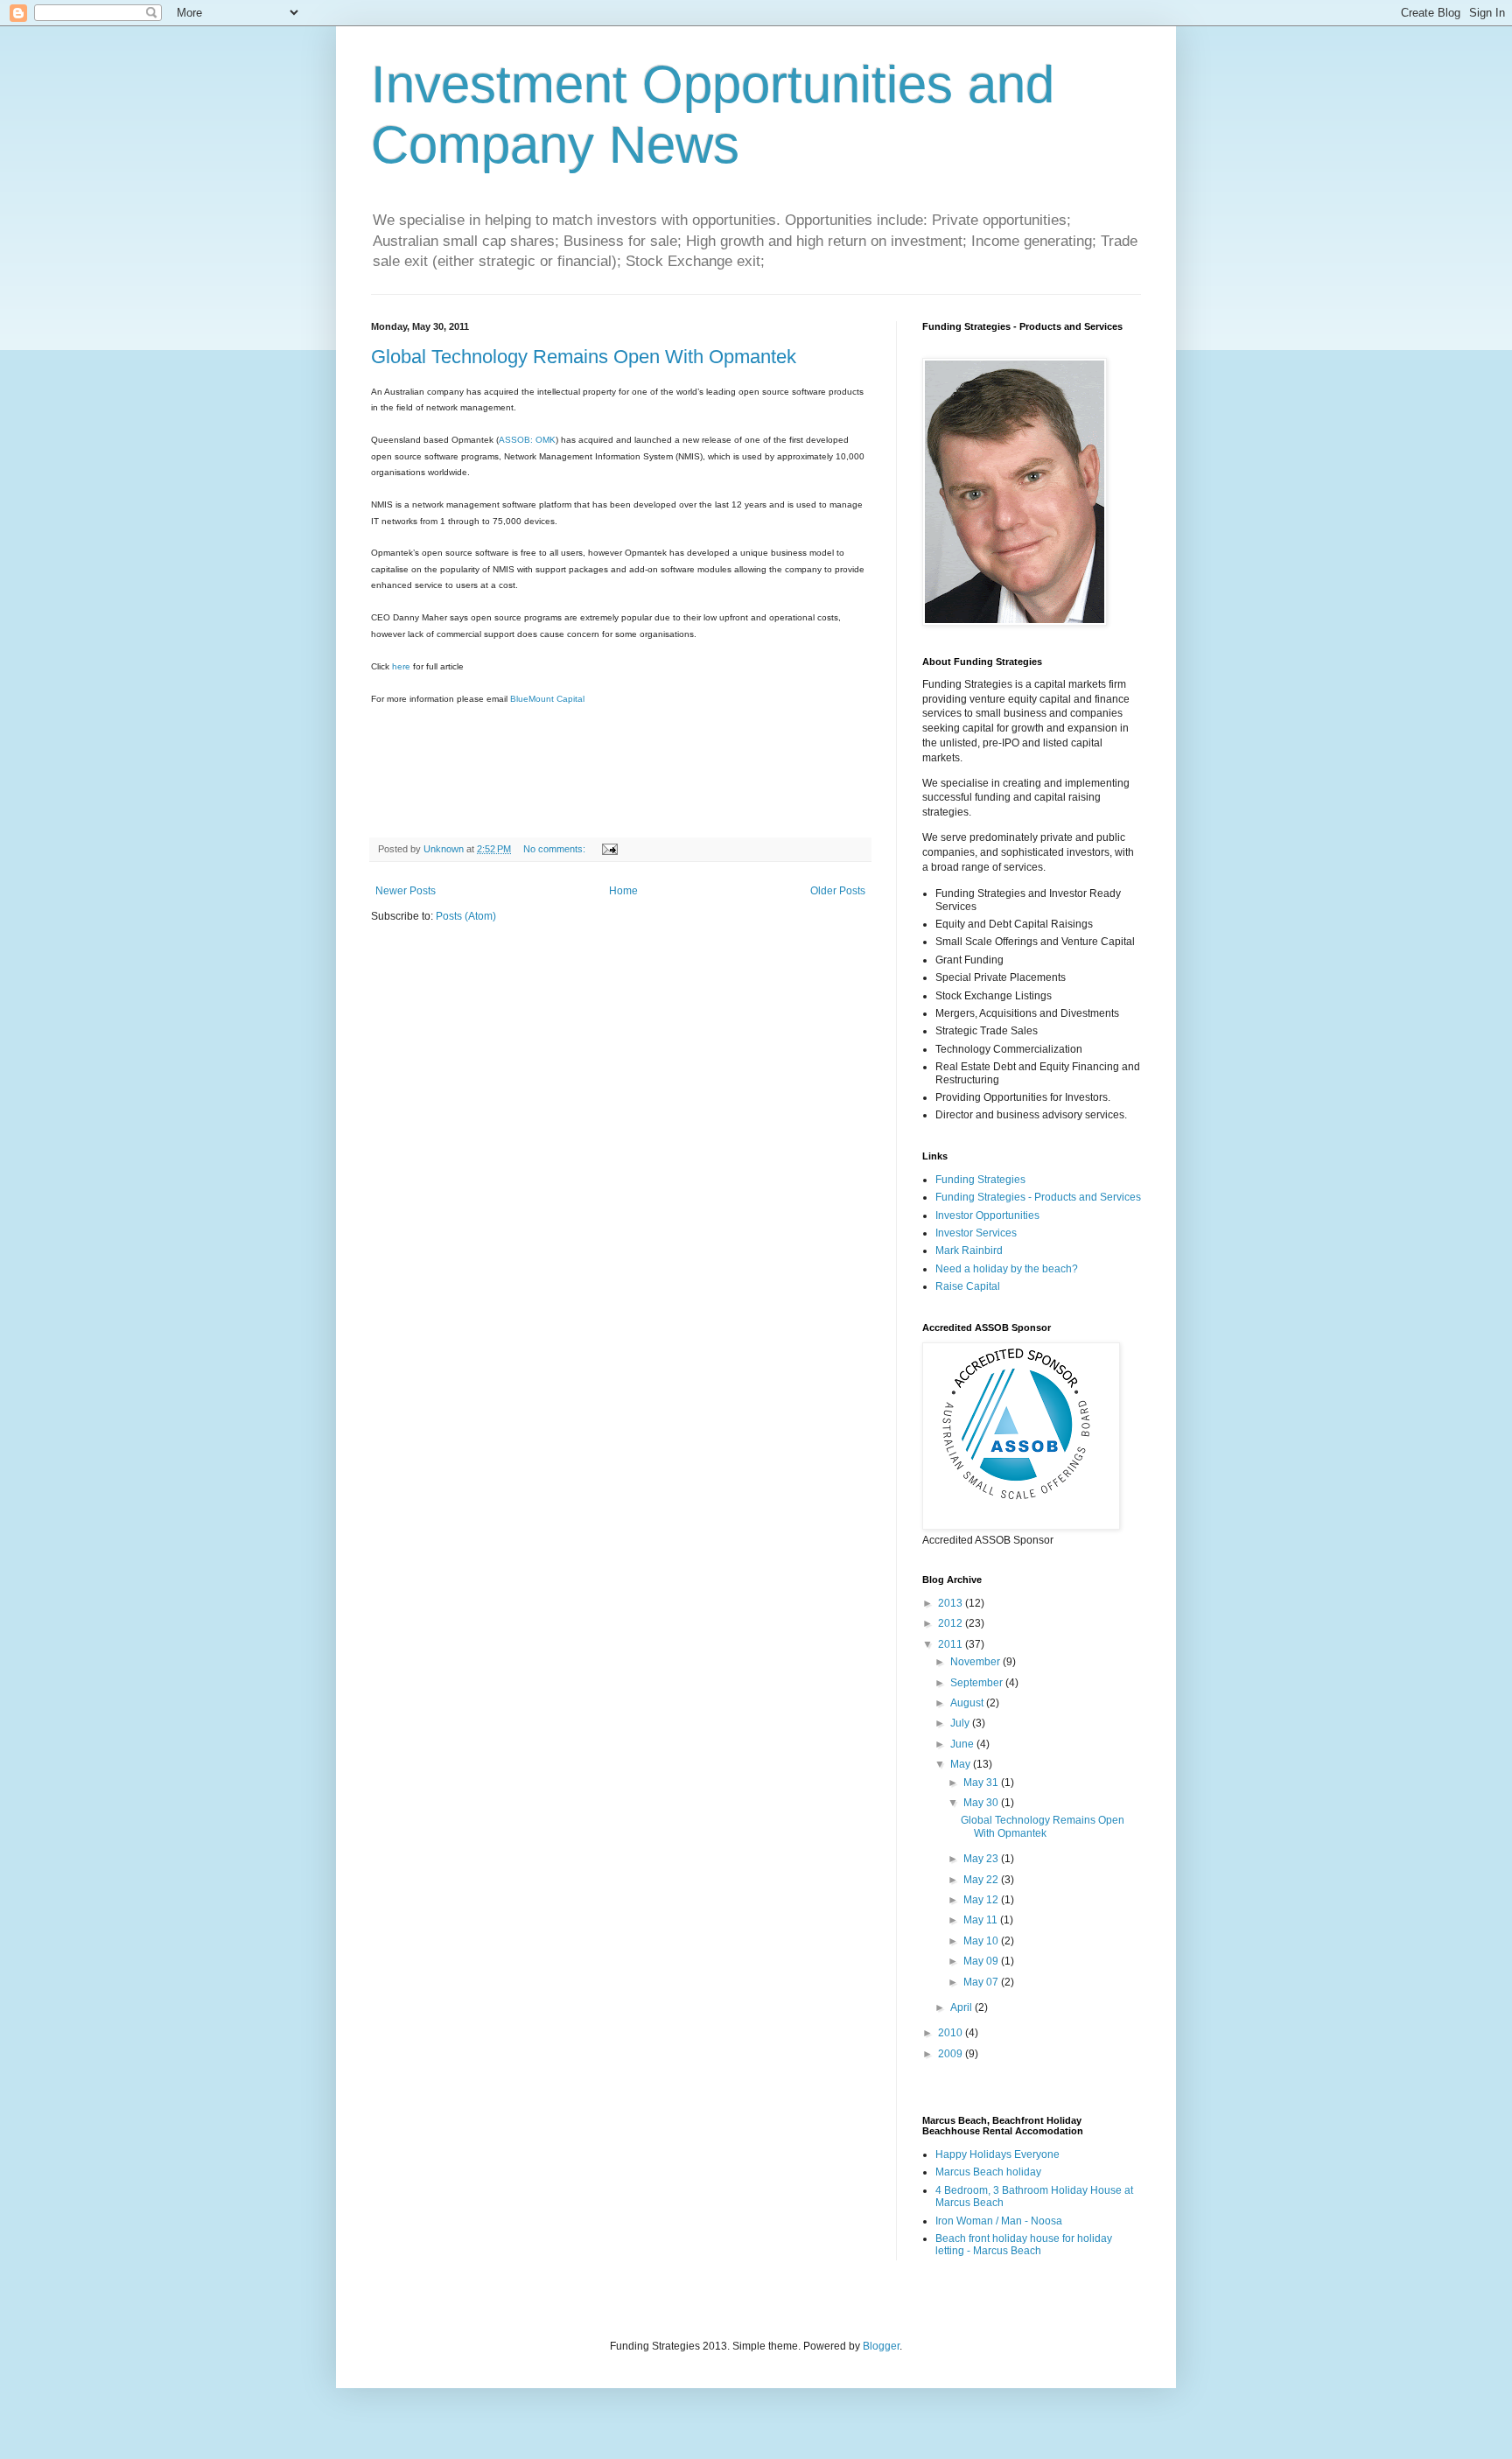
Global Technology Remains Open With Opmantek (584, 357)
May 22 (982, 1880)
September (978, 1683)
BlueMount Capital (547, 699)
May (962, 1764)
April (962, 2007)
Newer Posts (406, 891)
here (402, 666)
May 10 (982, 1941)
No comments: (556, 849)
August (968, 1703)
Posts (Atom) (466, 916)
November (976, 1662)
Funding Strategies (980, 1180)
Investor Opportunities (987, 1215)
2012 (952, 1623)
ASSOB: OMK (527, 440)
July (961, 1723)
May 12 (982, 1900)
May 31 (982, 1783)
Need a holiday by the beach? (1007, 1269)
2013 (952, 1603)
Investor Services (976, 1233)
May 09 (982, 1961)
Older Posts (838, 891)
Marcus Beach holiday (988, 2172)
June (963, 1744)
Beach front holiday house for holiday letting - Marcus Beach (1024, 2245)
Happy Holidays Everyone (997, 2154)
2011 (952, 1644)
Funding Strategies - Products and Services (1038, 1197)
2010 (952, 2033)
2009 (952, 2054)
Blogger (881, 2346)
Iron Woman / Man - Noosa (999, 2221)
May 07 (982, 1982)
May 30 (982, 1803)
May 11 (982, 1920)
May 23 (982, 1859)
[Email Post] (609, 849)
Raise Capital (968, 1286)
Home (623, 891)
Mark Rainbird (969, 1251)
